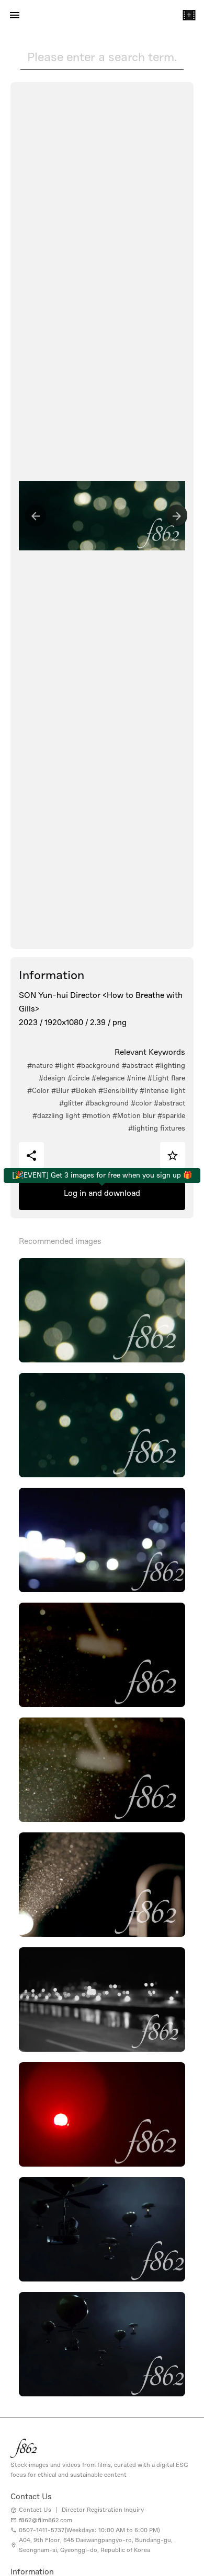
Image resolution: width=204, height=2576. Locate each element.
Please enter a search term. (102, 57)
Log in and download (102, 1193)
